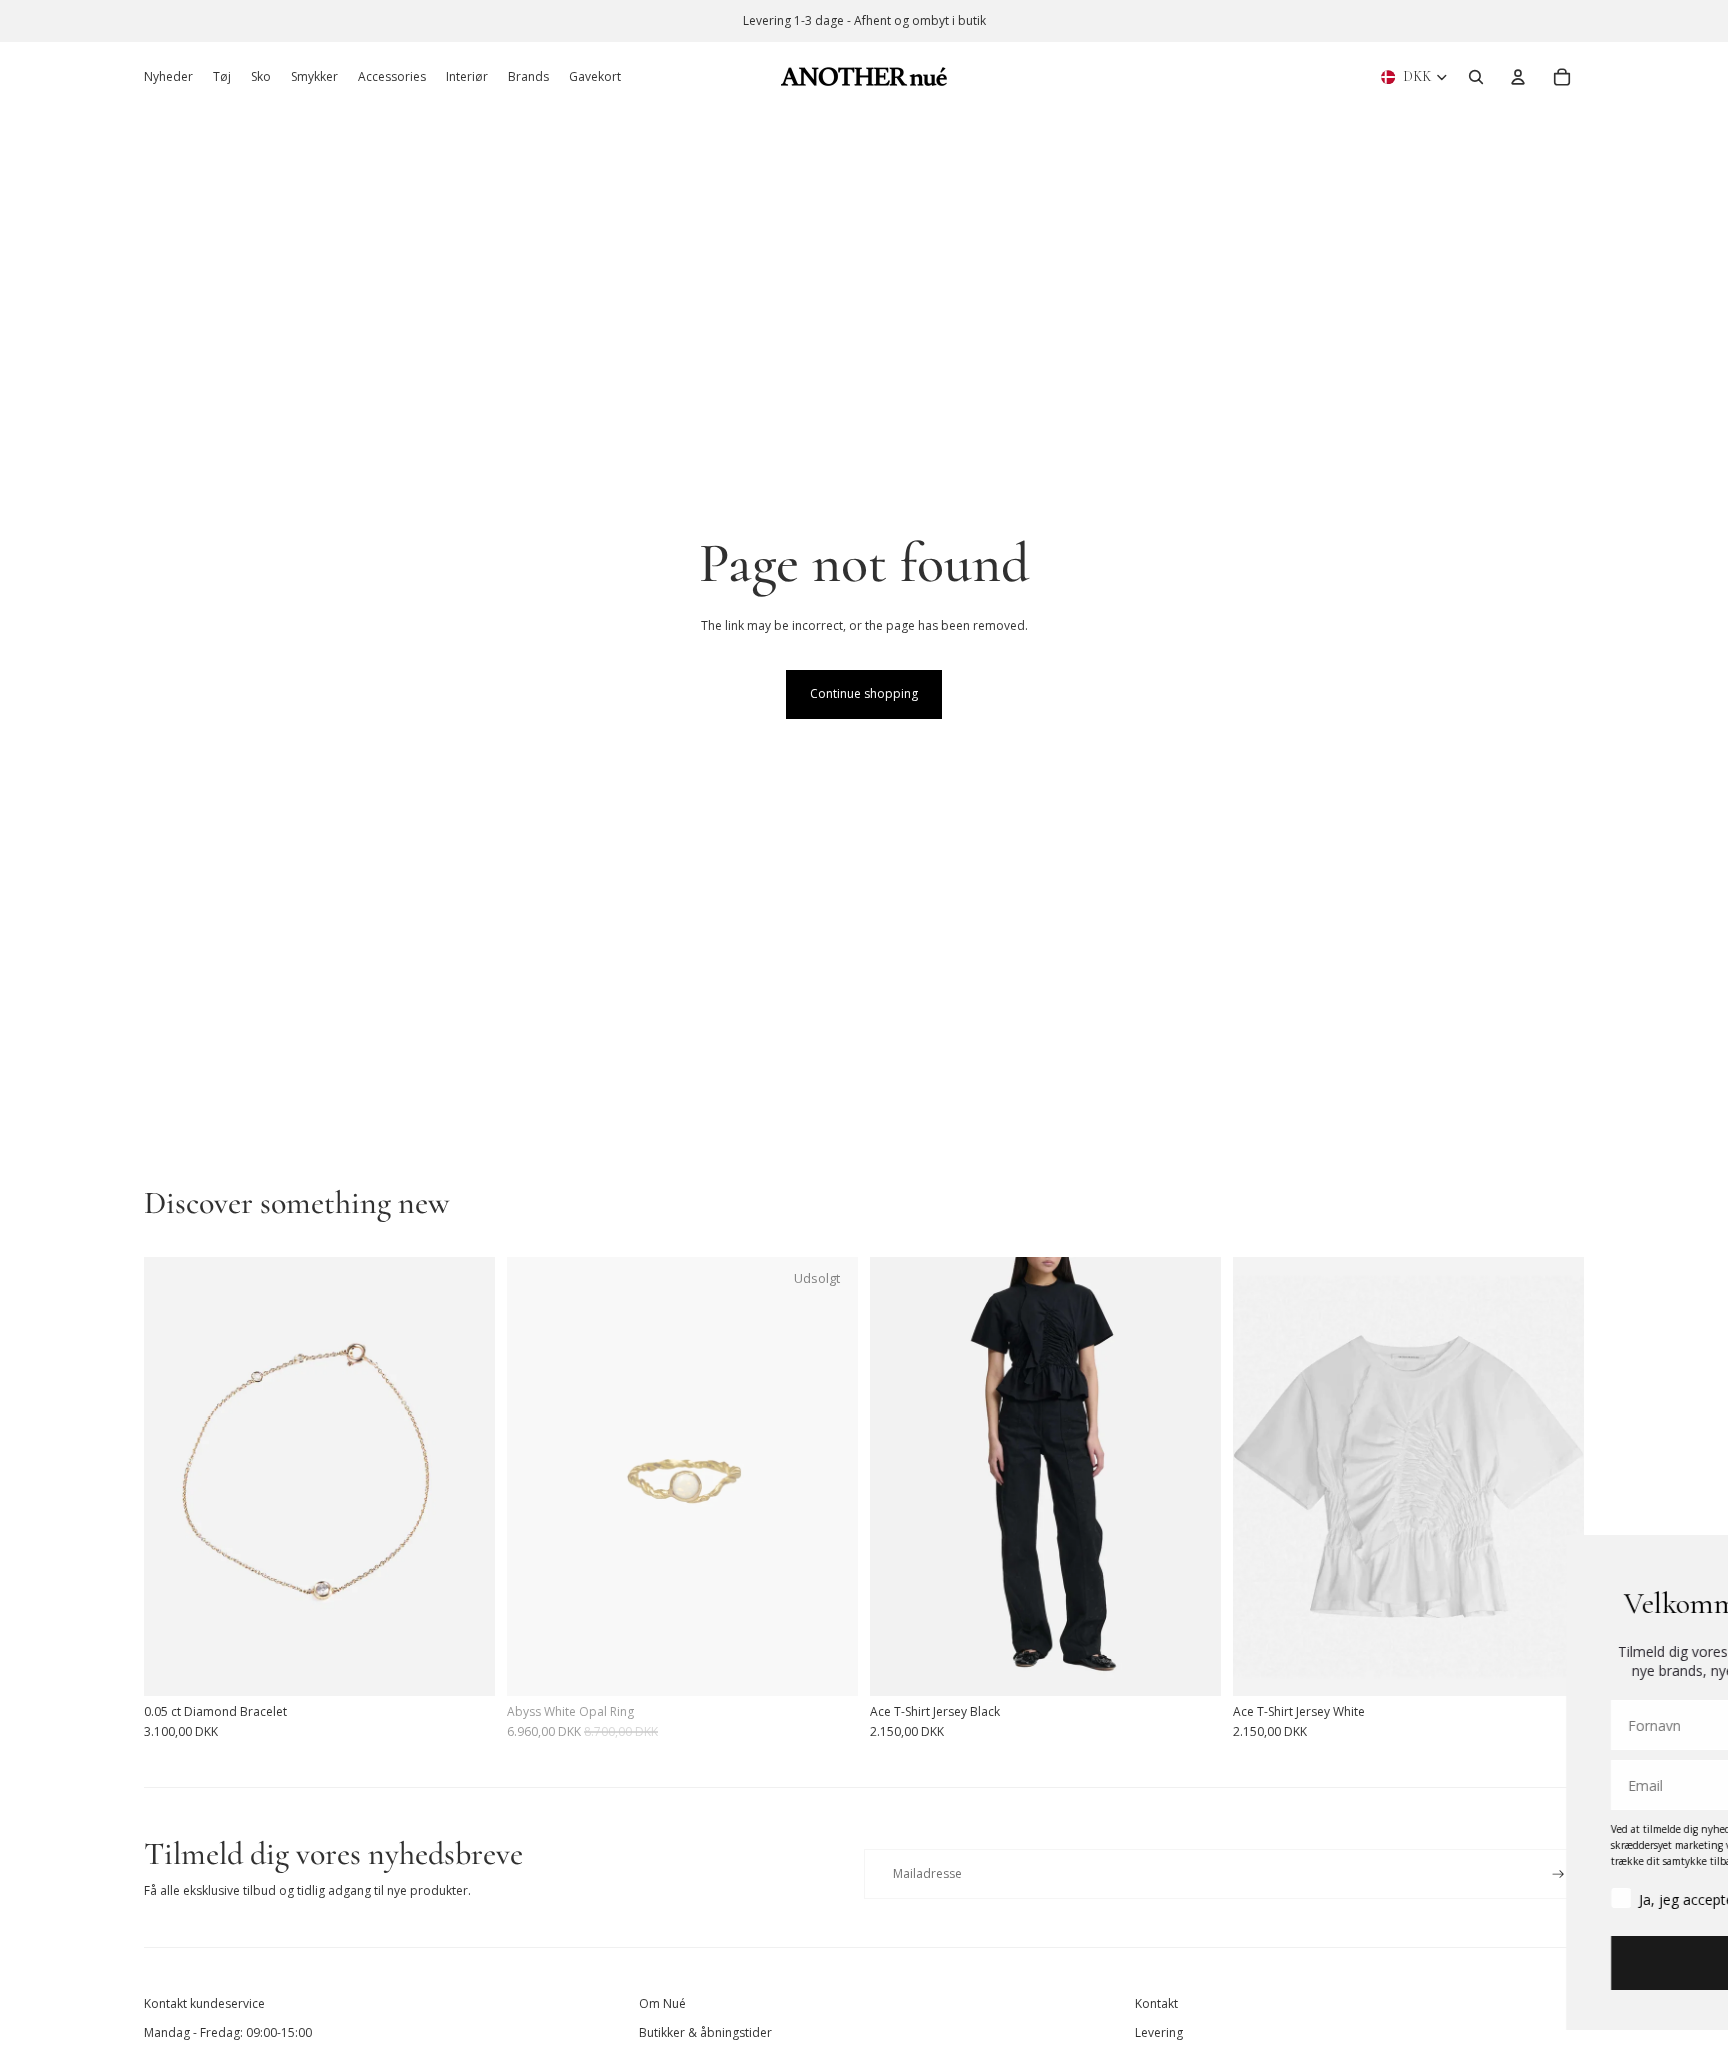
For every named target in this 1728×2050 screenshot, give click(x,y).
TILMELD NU (1483, 1963)
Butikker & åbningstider (705, 2032)
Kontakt (1156, 2003)
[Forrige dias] (174, 1476)
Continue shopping (864, 693)
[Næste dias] (465, 1476)
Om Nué (662, 2003)
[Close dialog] (1682, 1560)
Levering (1159, 2032)
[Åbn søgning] (1476, 77)
